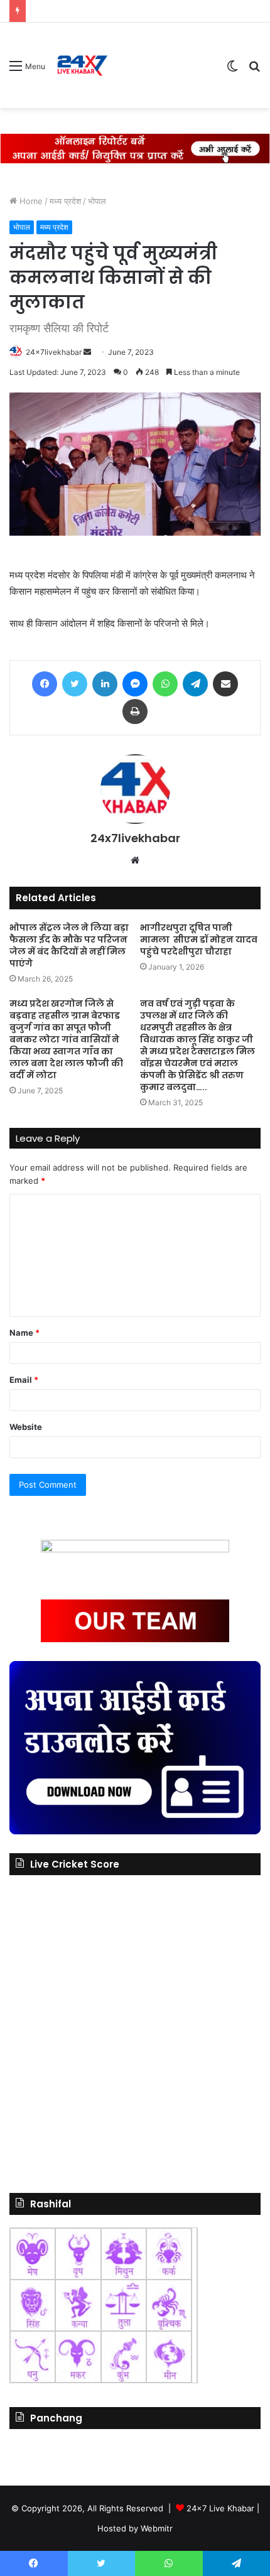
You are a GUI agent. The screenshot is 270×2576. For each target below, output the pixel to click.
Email (24, 1380)
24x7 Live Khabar (220, 2508)
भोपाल (97, 201)
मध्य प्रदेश (65, 201)
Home (30, 201)
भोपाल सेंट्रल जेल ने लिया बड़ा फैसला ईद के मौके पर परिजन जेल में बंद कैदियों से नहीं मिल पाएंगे (69, 945)
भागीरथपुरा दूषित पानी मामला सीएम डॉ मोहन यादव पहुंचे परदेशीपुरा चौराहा (199, 939)
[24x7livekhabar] (82, 65)
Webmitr (157, 2528)
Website (26, 1427)
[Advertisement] (163, 68)
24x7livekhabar (54, 352)
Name (24, 1333)
